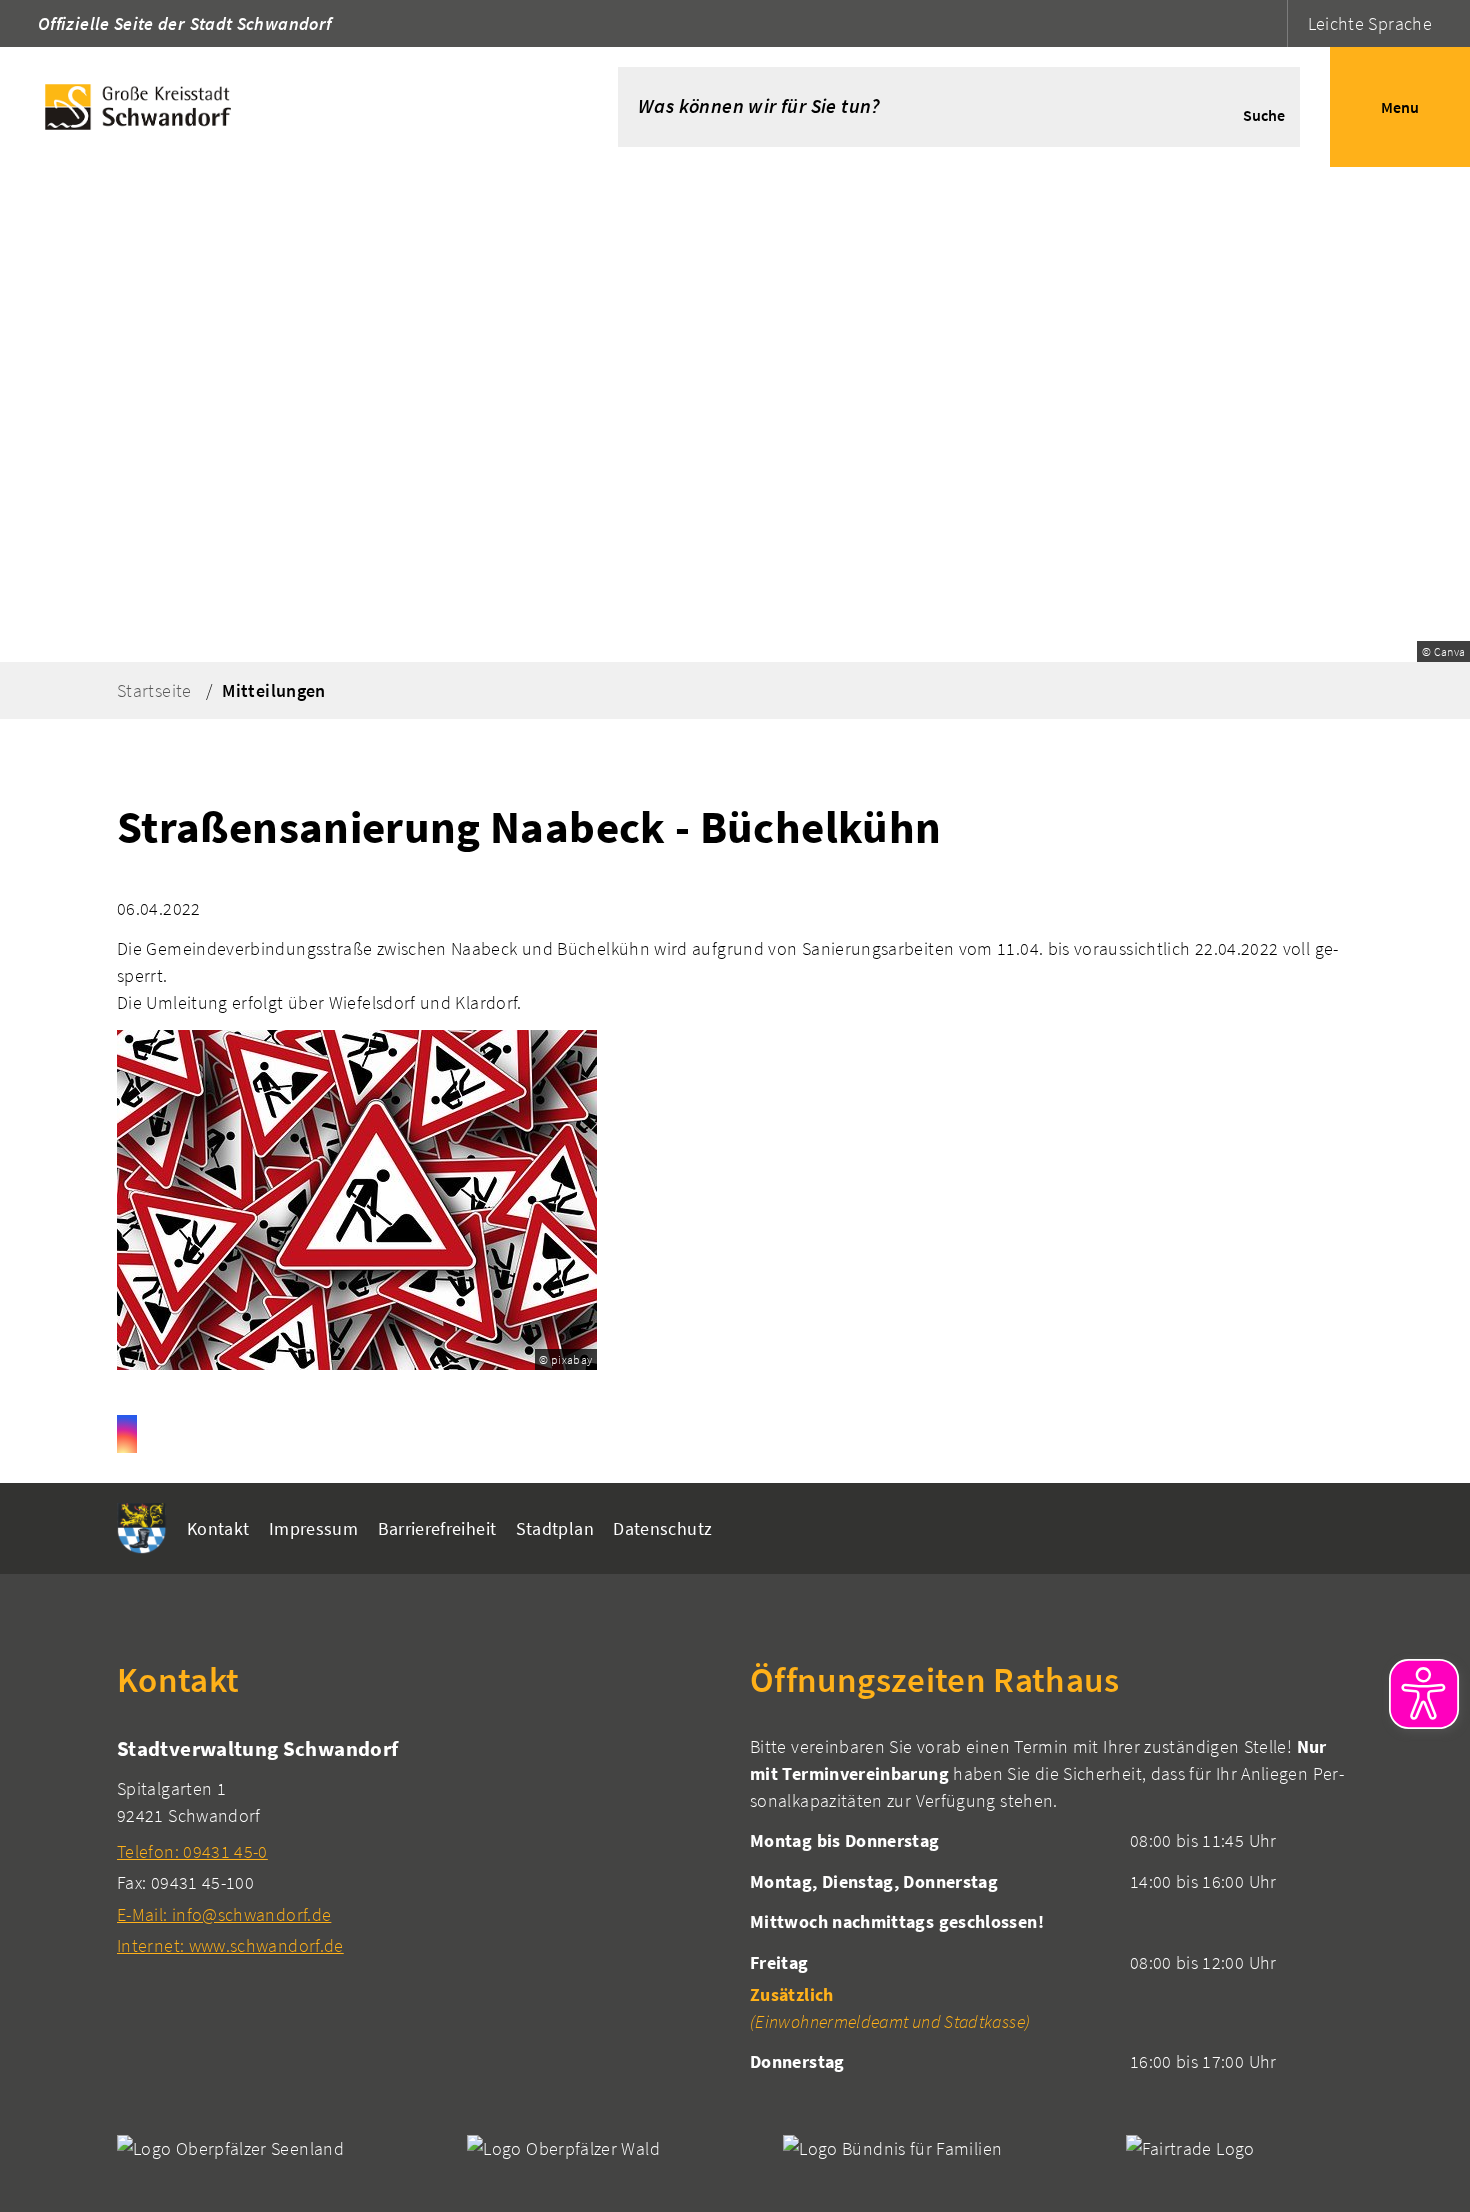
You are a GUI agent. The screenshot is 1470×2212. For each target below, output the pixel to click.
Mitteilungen (273, 690)
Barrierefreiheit (437, 1528)
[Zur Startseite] (279, 107)
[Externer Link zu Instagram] (127, 1434)
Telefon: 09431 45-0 (192, 1851)
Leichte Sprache (1370, 23)
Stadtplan (555, 1528)
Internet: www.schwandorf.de (230, 1945)
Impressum (313, 1528)
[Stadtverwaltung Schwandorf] (418, 1846)
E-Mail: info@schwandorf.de (224, 1914)
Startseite (154, 690)
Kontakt (218, 1528)
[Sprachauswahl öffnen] (1269, 23)
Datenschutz (662, 1528)
